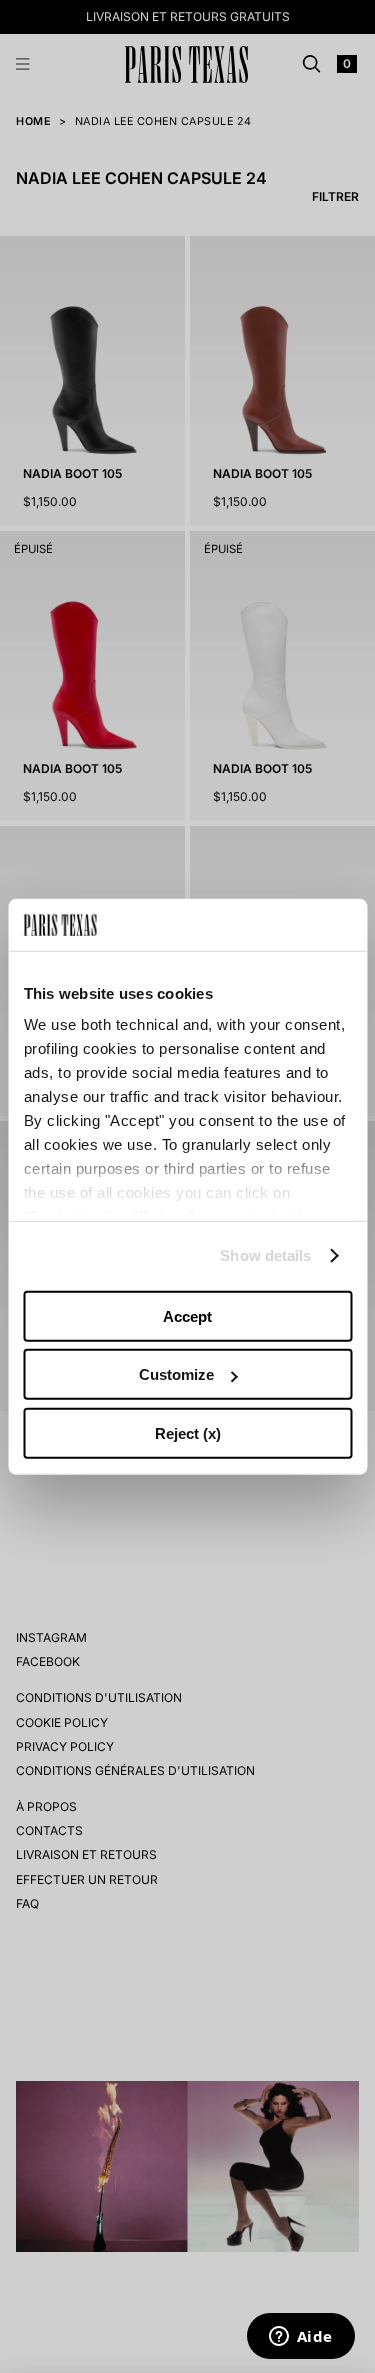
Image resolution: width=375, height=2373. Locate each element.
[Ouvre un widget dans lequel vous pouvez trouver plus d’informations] (300, 2338)
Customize (176, 1374)
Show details (265, 1255)
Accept (187, 1316)
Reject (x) (188, 1433)
